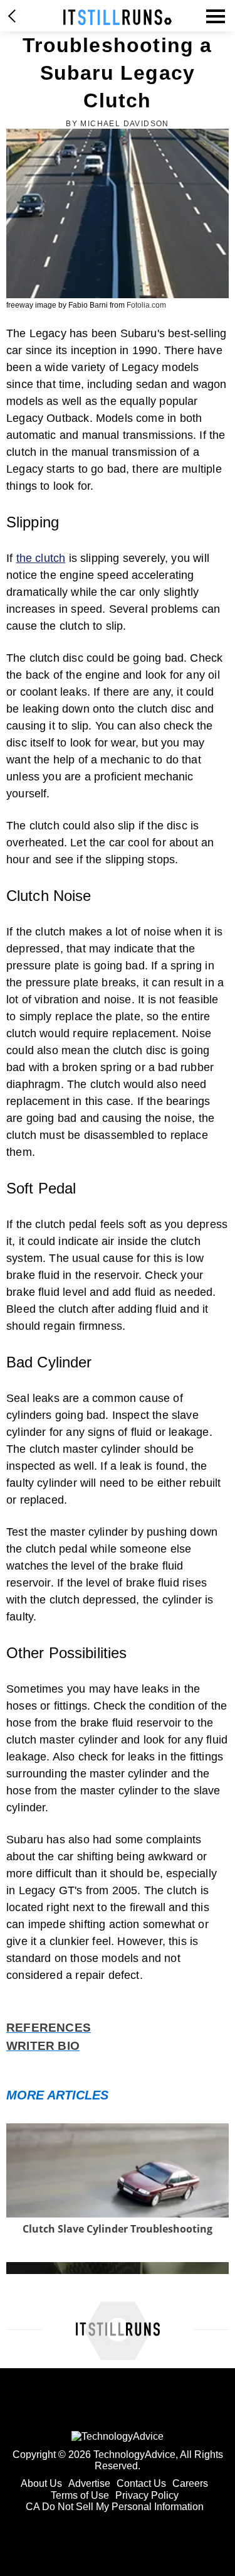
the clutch (41, 558)
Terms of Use (80, 2495)
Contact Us (141, 2483)
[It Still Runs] (118, 17)
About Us (41, 2483)
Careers (190, 2483)
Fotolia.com (146, 305)
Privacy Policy (147, 2495)
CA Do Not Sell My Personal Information (115, 2507)
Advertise (89, 2483)
